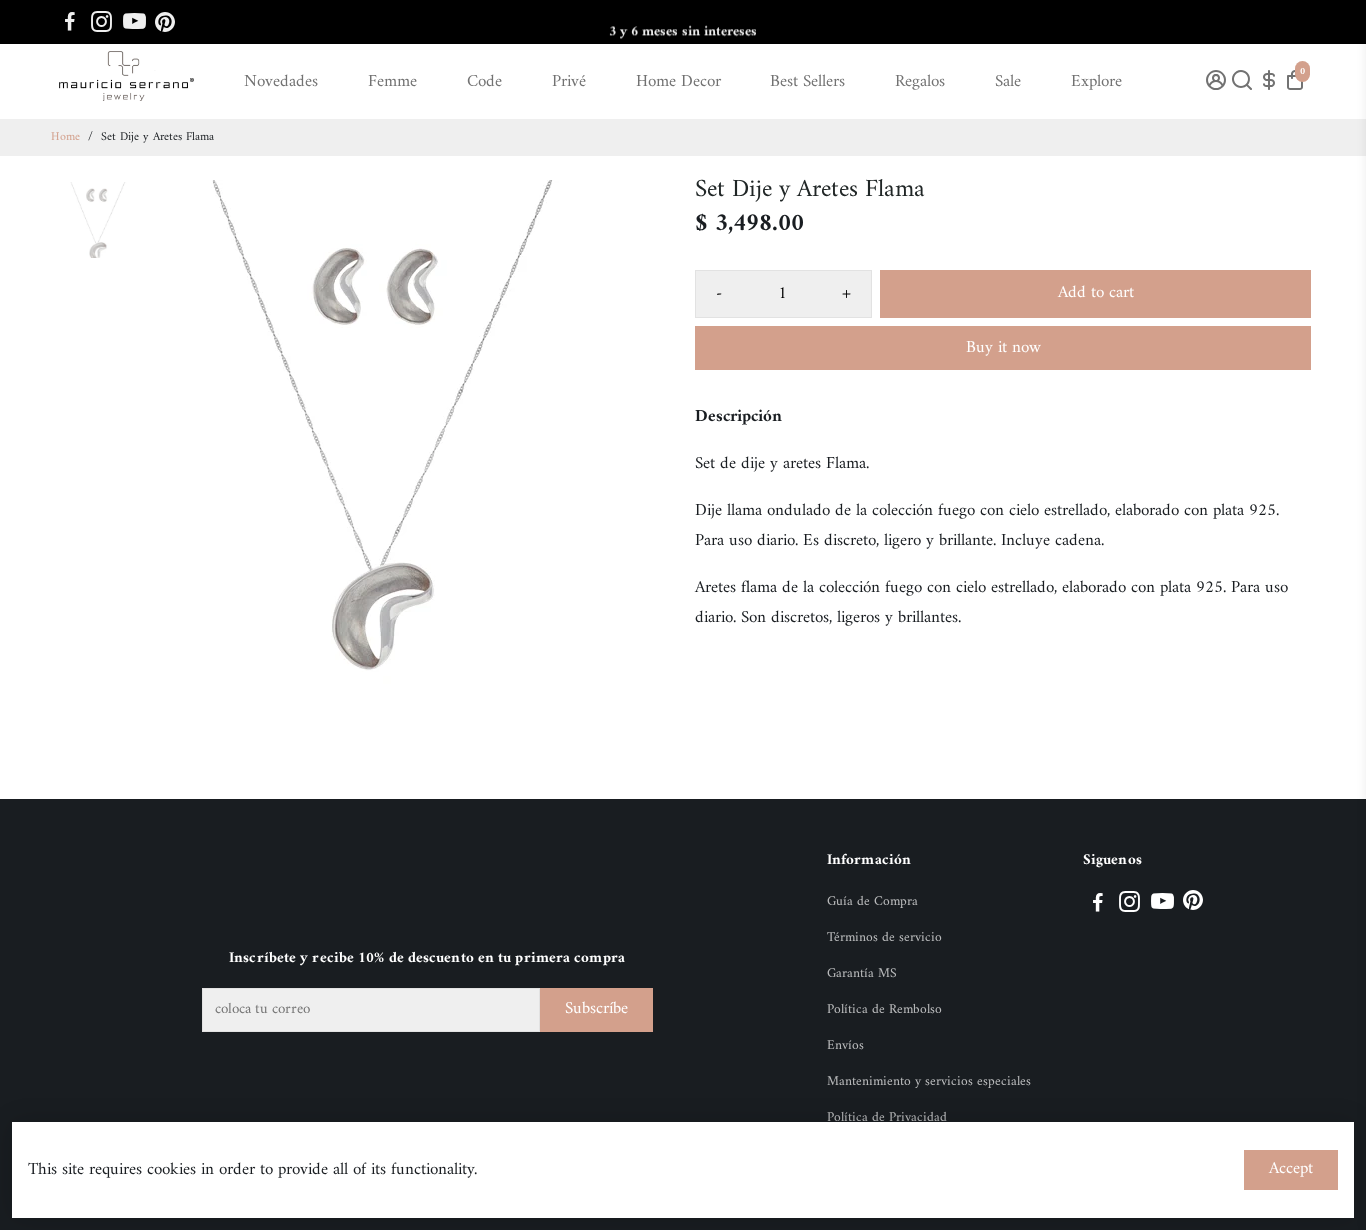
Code (484, 82)
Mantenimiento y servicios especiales (929, 1082)
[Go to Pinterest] (165, 22)
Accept (1291, 1169)
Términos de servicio (884, 938)
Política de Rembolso (884, 1010)
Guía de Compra (872, 902)
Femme (392, 82)
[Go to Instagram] (101, 22)
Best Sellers (807, 82)
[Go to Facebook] (70, 22)
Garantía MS (862, 974)
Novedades (281, 82)
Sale (1008, 82)
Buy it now (1003, 348)
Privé (569, 82)
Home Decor (678, 82)
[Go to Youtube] (134, 22)
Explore (1096, 82)
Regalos (920, 82)
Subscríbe (596, 1009)
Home (65, 137)
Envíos (845, 1046)
